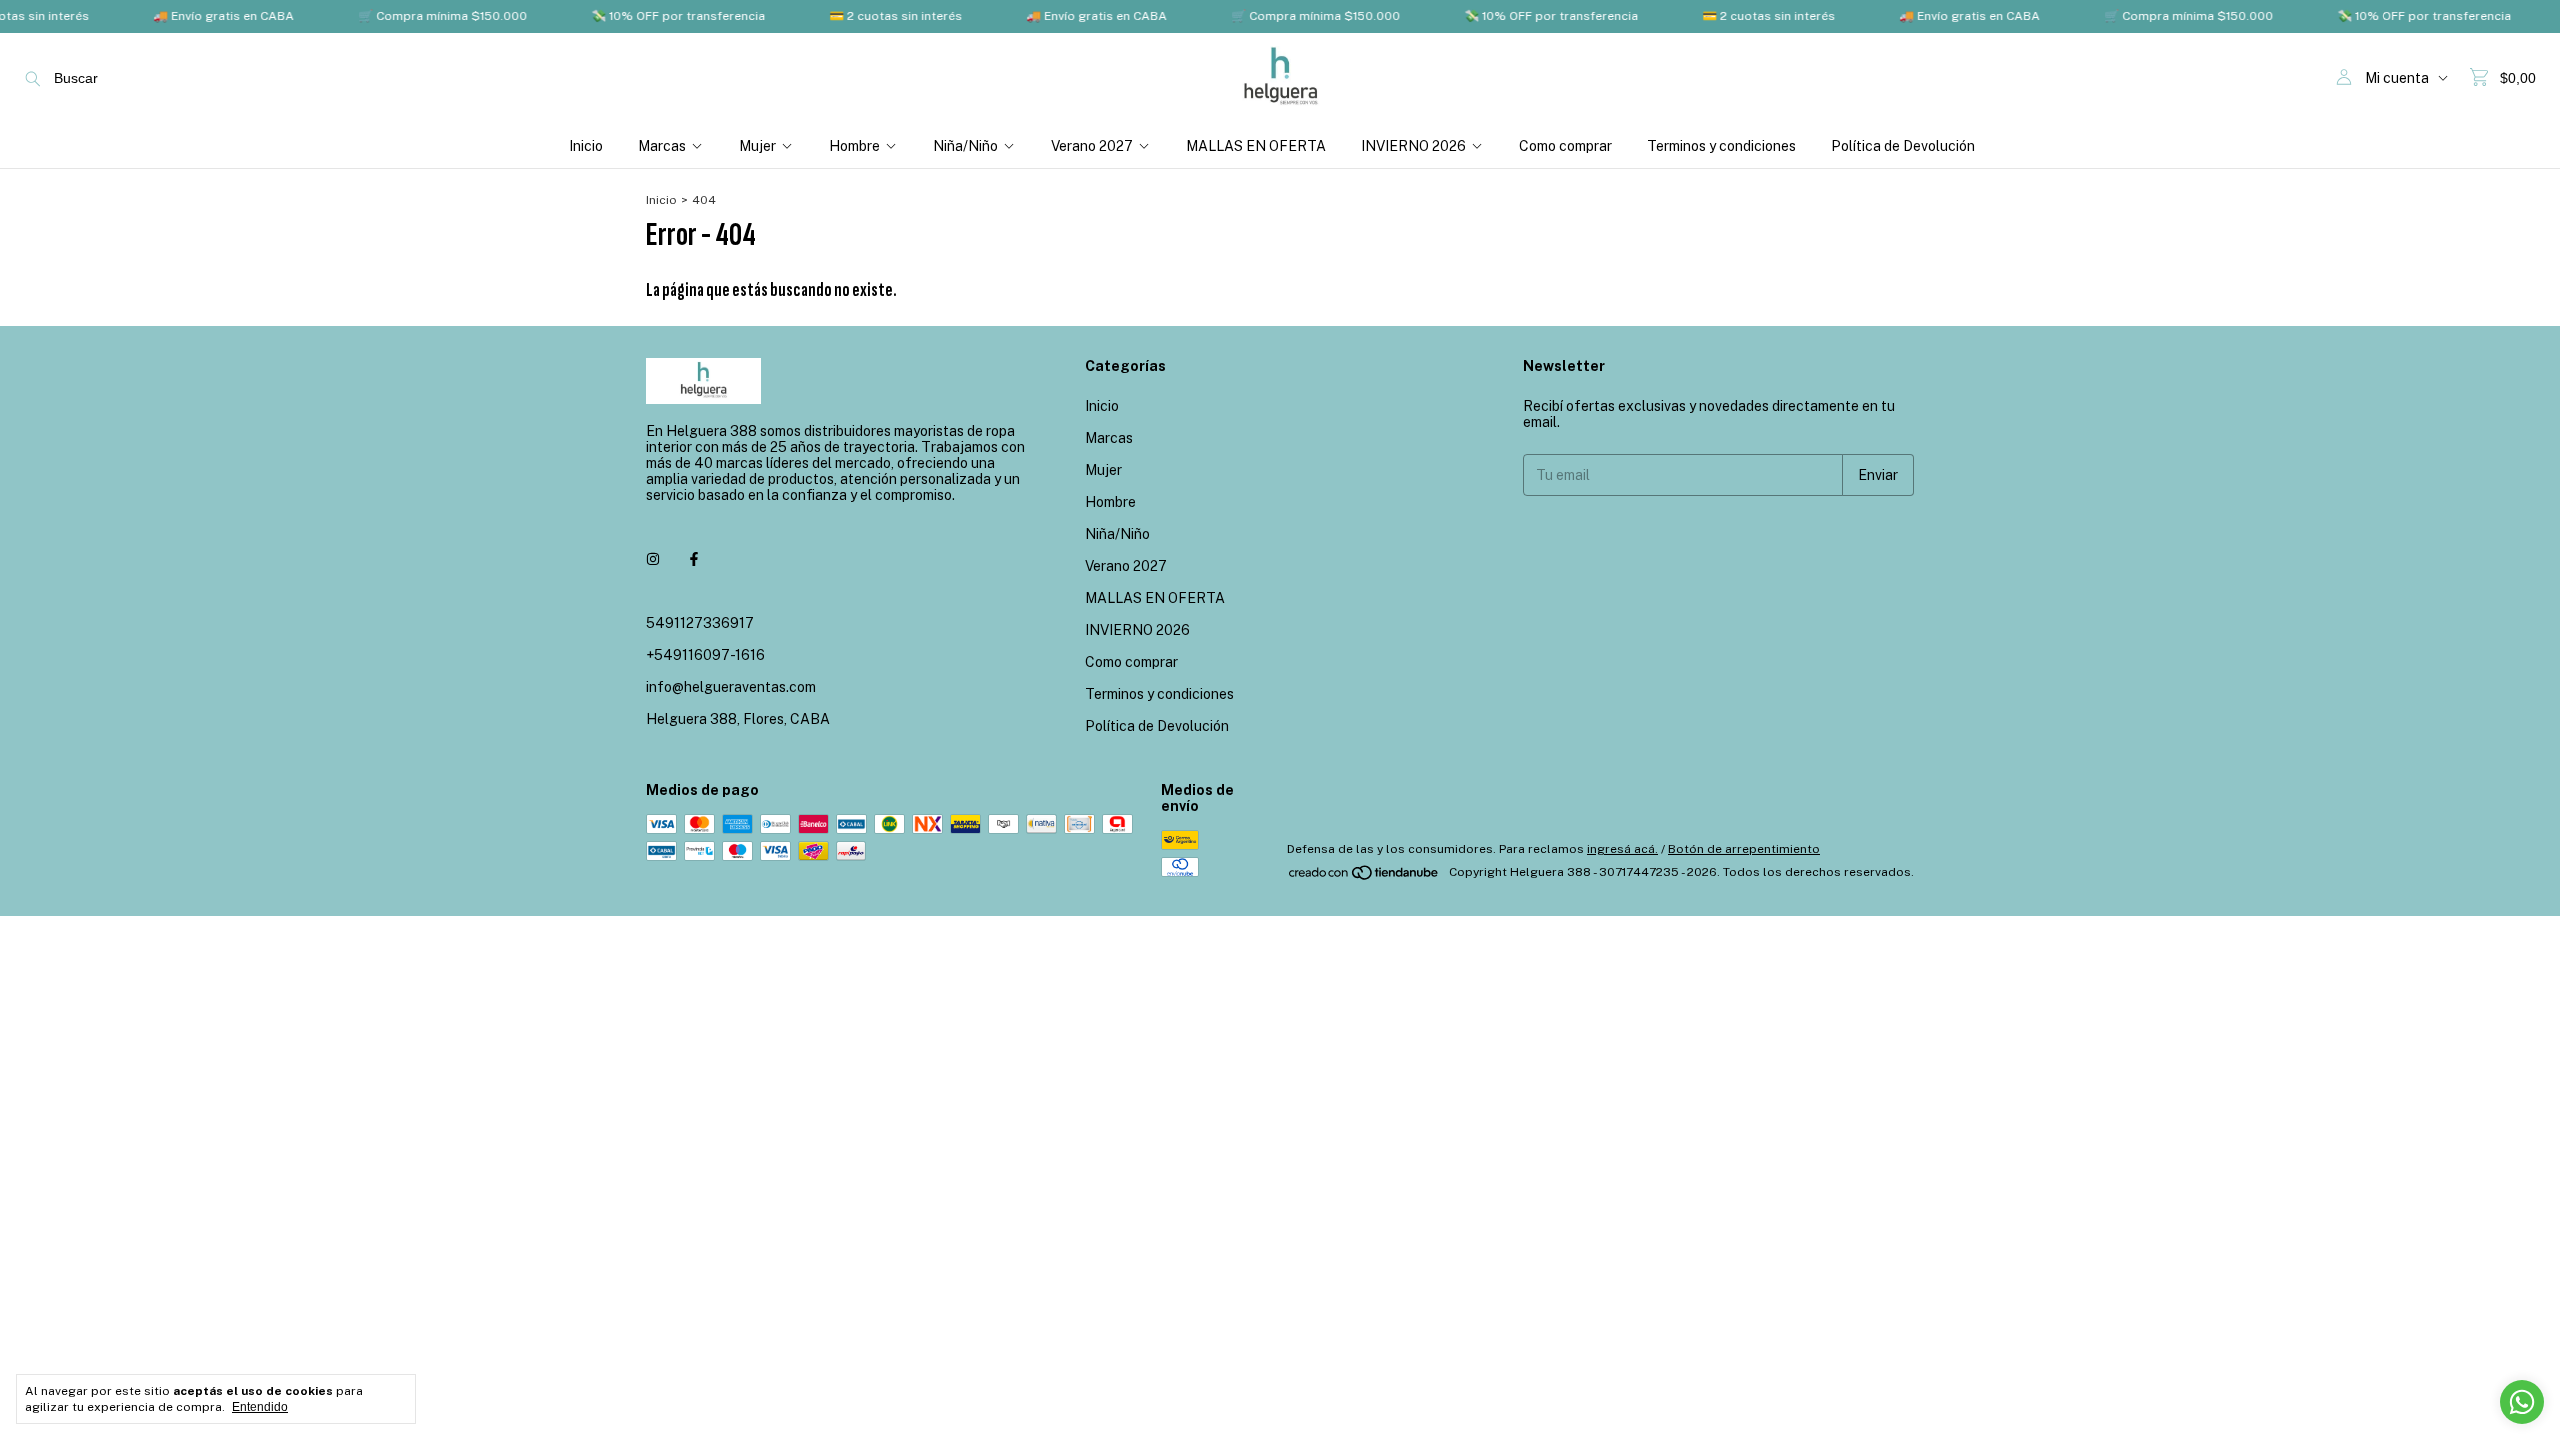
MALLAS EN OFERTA (1256, 146)
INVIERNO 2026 (1413, 146)
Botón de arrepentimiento (1744, 849)
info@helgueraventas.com (731, 687)
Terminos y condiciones (1721, 146)
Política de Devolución (1903, 146)
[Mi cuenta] (2344, 77)
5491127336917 (700, 623)
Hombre (854, 146)
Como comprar (1565, 146)
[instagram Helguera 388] (653, 559)
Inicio (586, 146)
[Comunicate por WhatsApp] (2522, 1402)
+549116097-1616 (705, 655)
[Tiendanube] (1364, 877)
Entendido (260, 1407)
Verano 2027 (1092, 146)
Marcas (662, 146)
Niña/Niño (965, 146)
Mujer (757, 146)
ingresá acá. (1622, 849)
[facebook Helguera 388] (694, 559)
